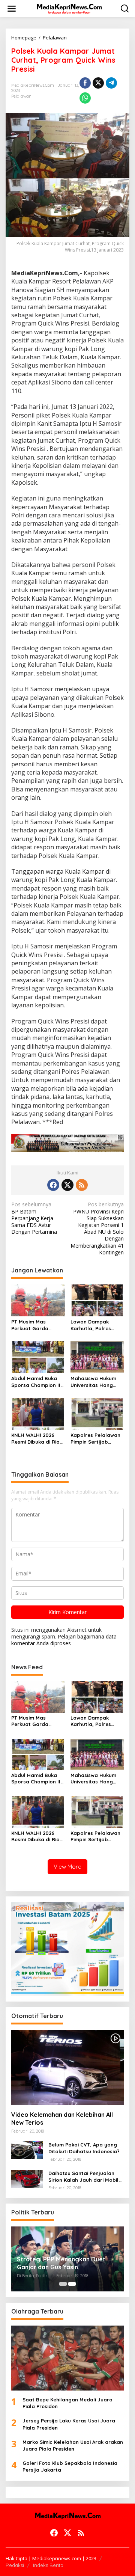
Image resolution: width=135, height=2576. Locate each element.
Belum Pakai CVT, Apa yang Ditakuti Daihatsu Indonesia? (84, 2148)
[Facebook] (53, 1185)
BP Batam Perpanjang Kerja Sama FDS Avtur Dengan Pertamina (34, 1218)
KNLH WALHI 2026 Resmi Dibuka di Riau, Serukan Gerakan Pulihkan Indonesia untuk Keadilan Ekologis (38, 1439)
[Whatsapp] (85, 98)
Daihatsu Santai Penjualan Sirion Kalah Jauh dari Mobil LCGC (83, 2177)
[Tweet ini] (98, 83)
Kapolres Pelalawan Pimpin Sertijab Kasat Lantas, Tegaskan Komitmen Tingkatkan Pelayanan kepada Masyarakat (95, 1439)
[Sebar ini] (85, 83)
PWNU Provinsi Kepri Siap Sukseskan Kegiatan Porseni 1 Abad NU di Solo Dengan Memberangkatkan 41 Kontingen (97, 1228)
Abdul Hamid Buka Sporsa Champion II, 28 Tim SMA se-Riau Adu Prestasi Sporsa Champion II (37, 1382)
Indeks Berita (48, 2565)
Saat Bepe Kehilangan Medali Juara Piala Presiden (67, 2403)
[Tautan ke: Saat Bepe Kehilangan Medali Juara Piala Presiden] (67, 2358)
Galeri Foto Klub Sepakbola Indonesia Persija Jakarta (70, 2466)
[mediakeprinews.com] (69, 8)
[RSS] (82, 1185)
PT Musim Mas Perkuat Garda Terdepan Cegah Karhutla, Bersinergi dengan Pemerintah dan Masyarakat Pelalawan (36, 1325)
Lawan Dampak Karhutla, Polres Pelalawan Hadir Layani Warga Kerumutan (91, 1325)
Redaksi (15, 2565)
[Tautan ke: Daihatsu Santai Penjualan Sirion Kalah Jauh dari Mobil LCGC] (27, 2178)
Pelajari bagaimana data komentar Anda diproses (64, 1640)
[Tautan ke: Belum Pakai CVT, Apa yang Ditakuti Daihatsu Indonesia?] (27, 2150)
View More (67, 1867)
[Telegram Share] (111, 83)
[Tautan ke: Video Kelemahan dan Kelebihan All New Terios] (67, 2068)
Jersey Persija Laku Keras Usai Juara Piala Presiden (69, 2424)
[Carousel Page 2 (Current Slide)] (72, 2284)
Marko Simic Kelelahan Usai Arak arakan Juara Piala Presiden (73, 2445)
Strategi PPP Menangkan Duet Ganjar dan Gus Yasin (61, 2263)
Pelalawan (21, 96)
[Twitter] (67, 1185)
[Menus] (12, 9)
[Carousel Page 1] (63, 2284)
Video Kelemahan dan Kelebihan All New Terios (62, 2119)
